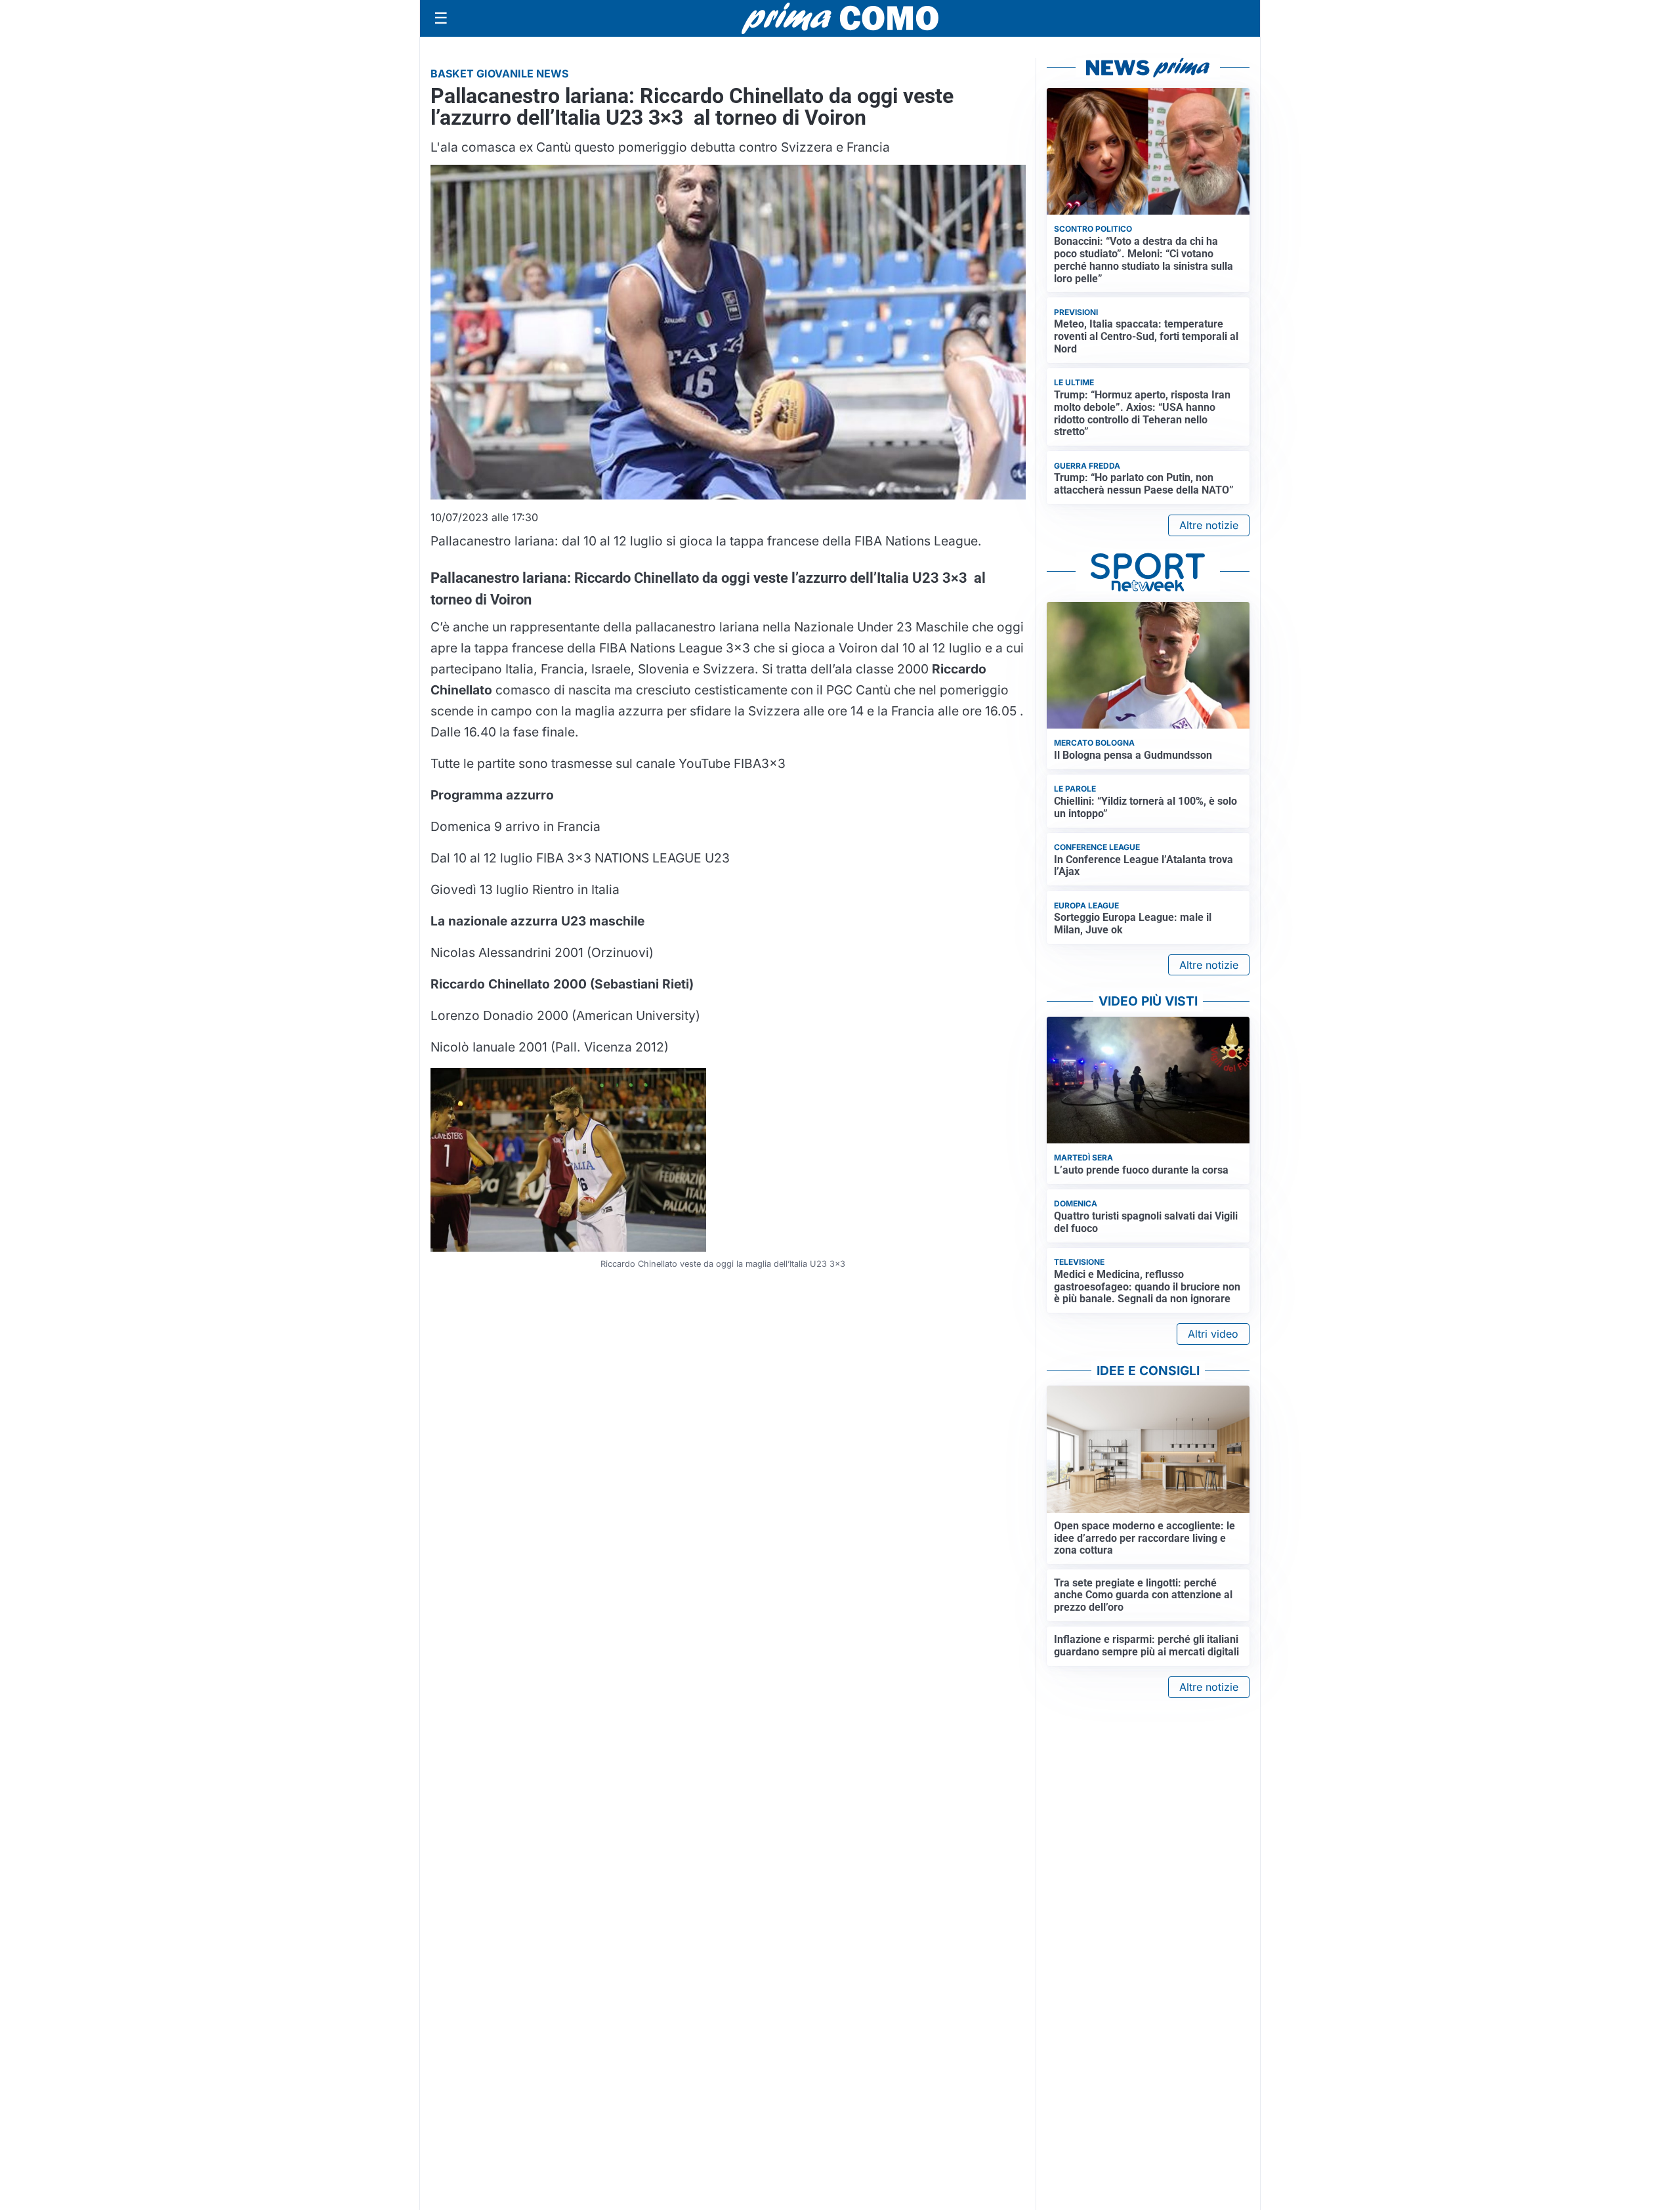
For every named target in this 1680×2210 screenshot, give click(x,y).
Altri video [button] (1213, 1334)
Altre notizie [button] (1209, 525)
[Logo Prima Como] (840, 18)
